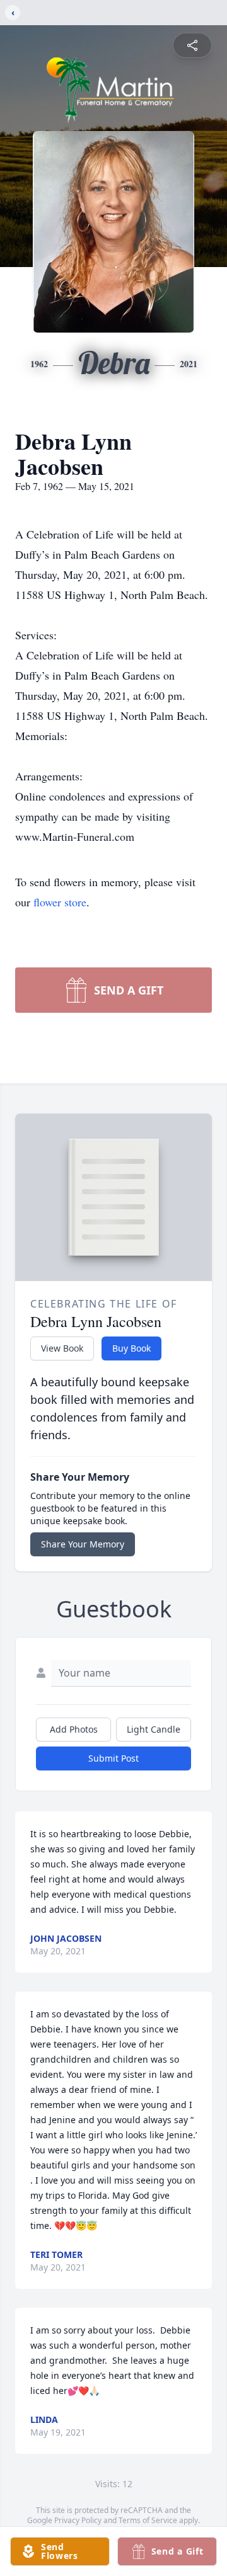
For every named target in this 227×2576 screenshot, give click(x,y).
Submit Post (113, 1758)
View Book (62, 1348)
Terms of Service (148, 2520)
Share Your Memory (83, 1544)
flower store (60, 902)
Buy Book (131, 1348)
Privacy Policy (78, 2520)
